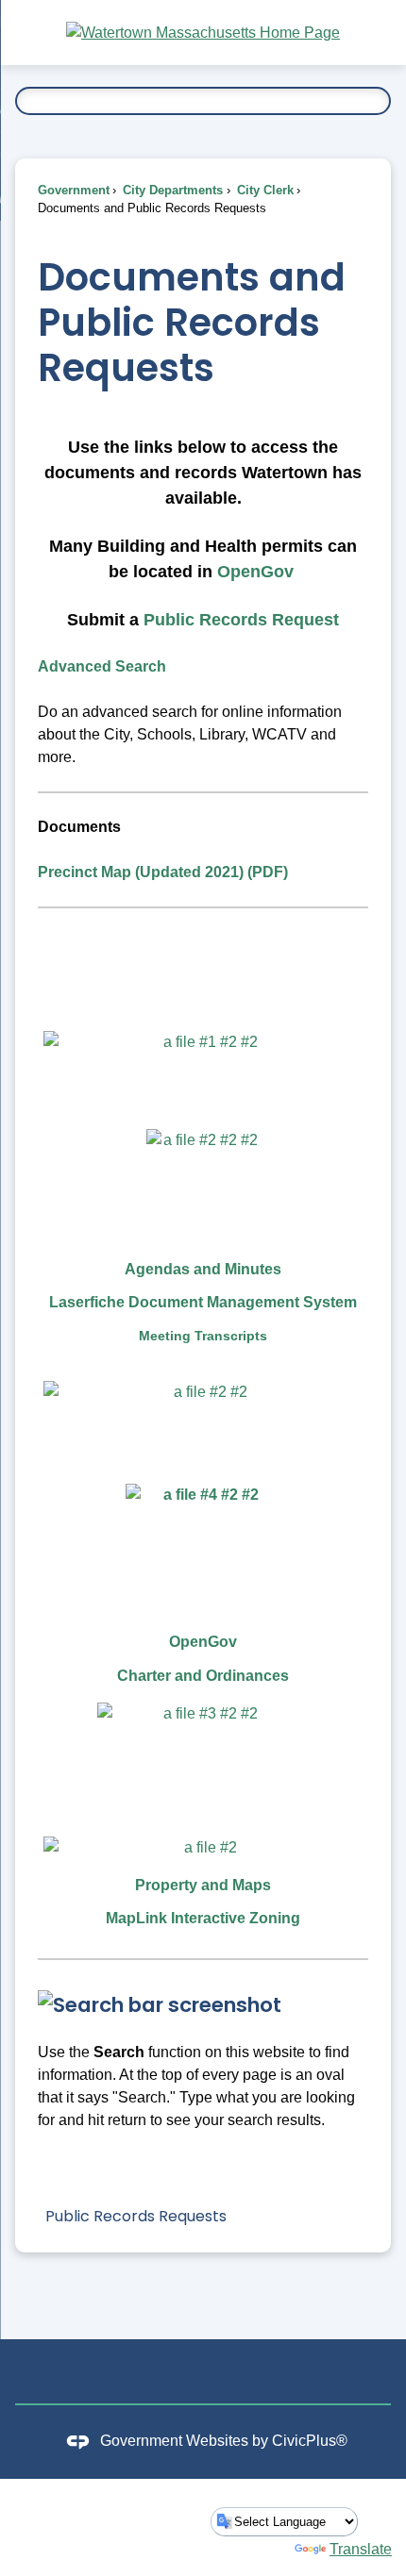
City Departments (171, 190)
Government (74, 190)
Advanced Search (102, 666)
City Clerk (263, 190)
